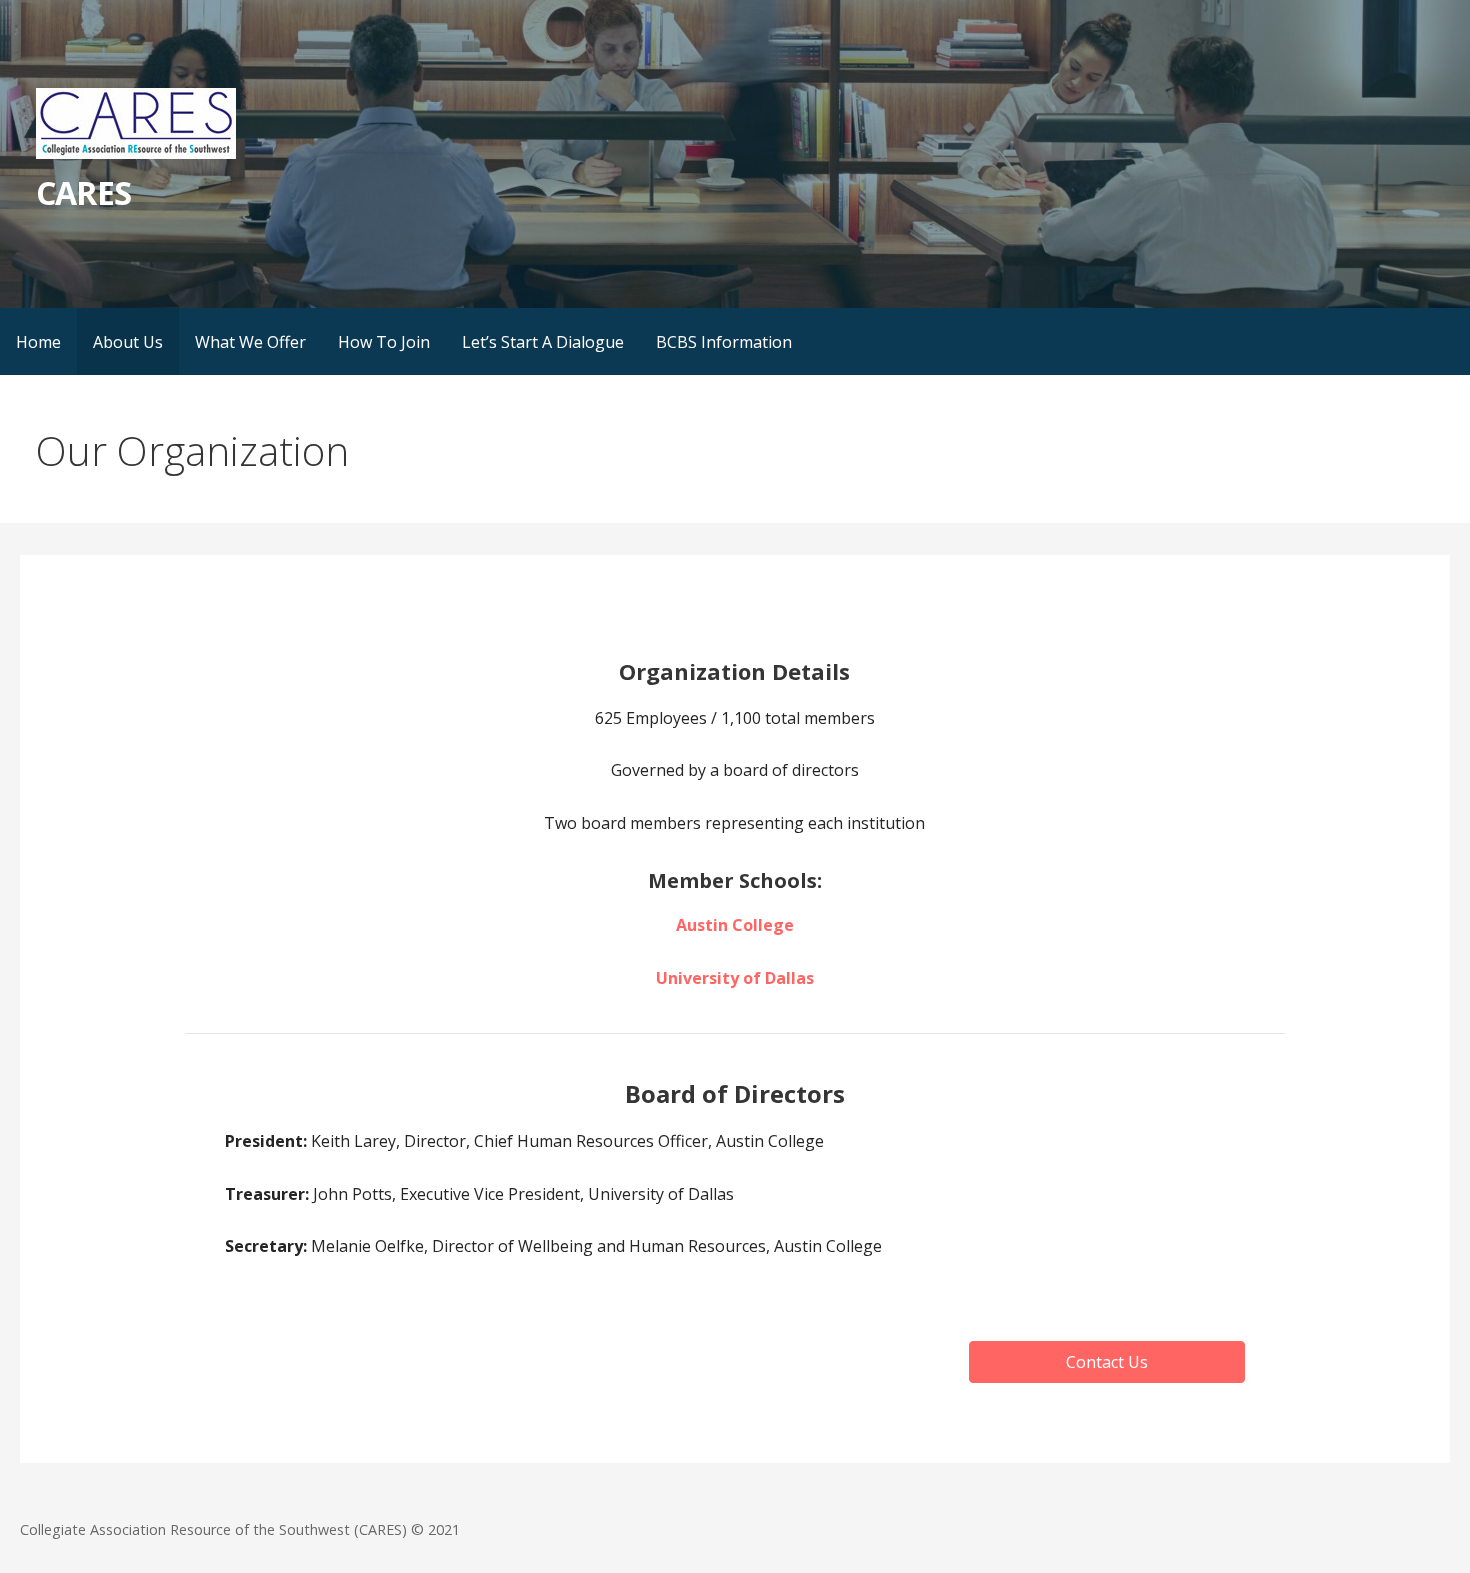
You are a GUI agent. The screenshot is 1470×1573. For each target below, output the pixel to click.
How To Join (384, 342)
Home (38, 342)
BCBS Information (724, 342)
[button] (1107, 1362)
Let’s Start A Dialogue (543, 342)
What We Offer (250, 342)
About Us (128, 342)
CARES (83, 192)
